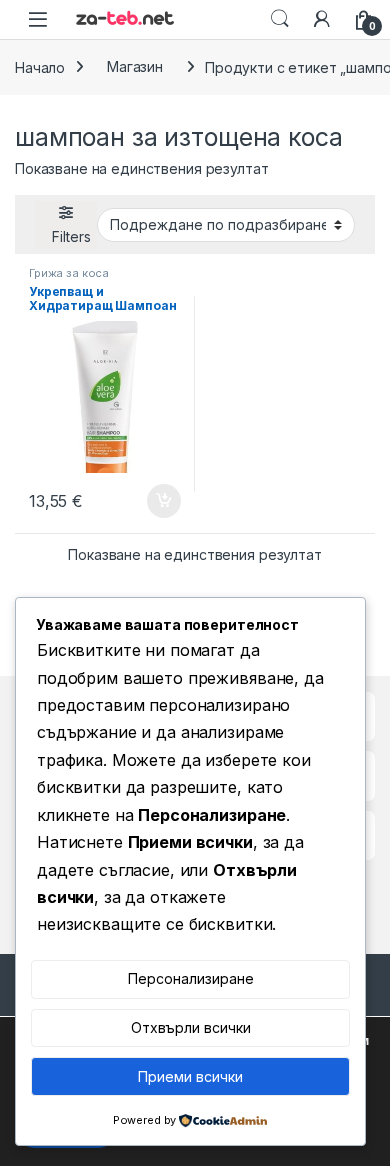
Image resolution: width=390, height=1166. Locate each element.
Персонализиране (191, 978)
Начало (40, 66)
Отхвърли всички (191, 1027)
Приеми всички (190, 1076)
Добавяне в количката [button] (146, 501)
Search (280, 19)
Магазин (135, 66)
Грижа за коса (69, 273)
